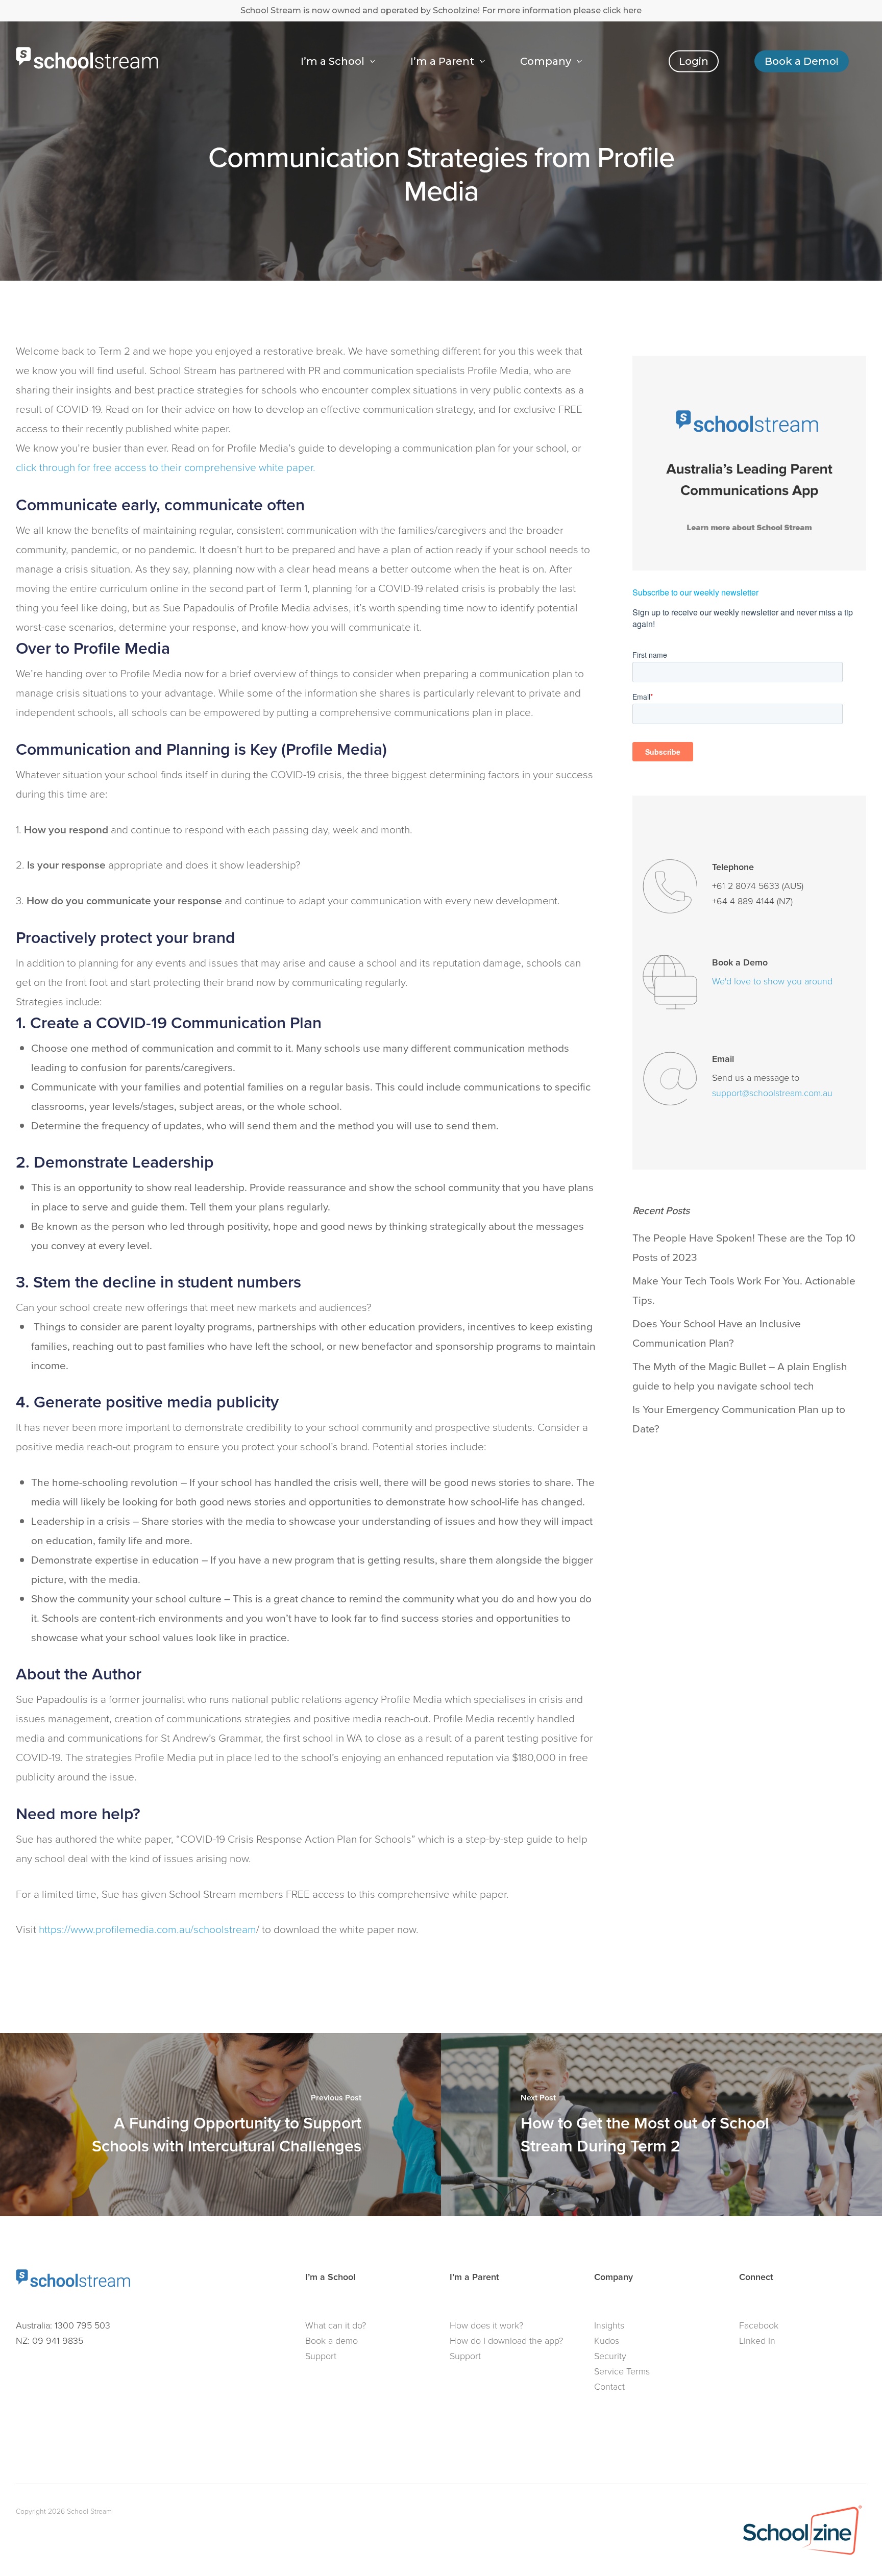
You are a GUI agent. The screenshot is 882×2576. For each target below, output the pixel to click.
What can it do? (336, 2325)
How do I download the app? (506, 2341)
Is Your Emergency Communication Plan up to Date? (739, 1419)
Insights (609, 2325)
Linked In (757, 2341)
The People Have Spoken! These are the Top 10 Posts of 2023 (744, 1247)
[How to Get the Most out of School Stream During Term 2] (661, 2125)
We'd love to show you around (772, 981)
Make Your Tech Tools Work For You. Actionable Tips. (744, 1290)
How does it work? (486, 2325)
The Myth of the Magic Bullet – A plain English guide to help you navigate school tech (740, 1376)
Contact (609, 2387)
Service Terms (622, 2371)
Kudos (607, 2341)
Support (321, 2356)
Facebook (759, 2325)
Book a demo (332, 2341)
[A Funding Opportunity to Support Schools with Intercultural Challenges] (220, 2125)
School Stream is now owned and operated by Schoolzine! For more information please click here (441, 10)
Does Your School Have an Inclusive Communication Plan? (717, 1333)
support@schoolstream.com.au (772, 1093)
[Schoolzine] (802, 2556)
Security (610, 2356)
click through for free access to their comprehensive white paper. (166, 467)
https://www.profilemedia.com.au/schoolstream (148, 1929)
